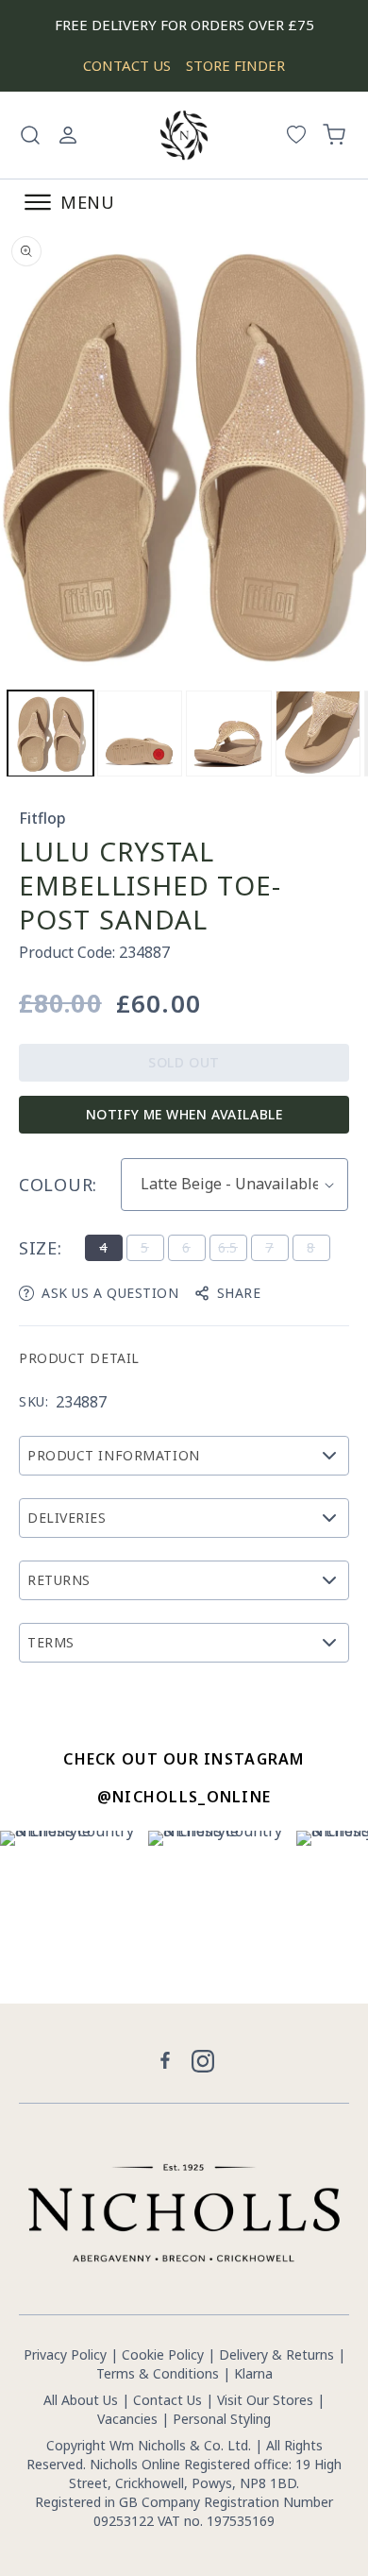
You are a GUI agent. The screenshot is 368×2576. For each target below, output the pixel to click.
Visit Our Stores (265, 2400)
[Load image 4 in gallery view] (318, 734)
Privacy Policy (65, 2354)
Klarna (253, 2373)
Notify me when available (184, 1114)
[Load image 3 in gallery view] (229, 734)
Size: (41, 1248)
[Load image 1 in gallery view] (50, 734)
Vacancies (129, 2419)
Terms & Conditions (158, 2373)
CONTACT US (127, 65)
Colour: (58, 1185)
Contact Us (167, 2400)
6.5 (232, 1249)
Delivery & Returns (276, 2354)
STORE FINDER (235, 65)
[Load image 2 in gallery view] (140, 734)
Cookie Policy (163, 2354)
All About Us (81, 2400)
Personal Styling (222, 2419)
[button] (30, 135)
